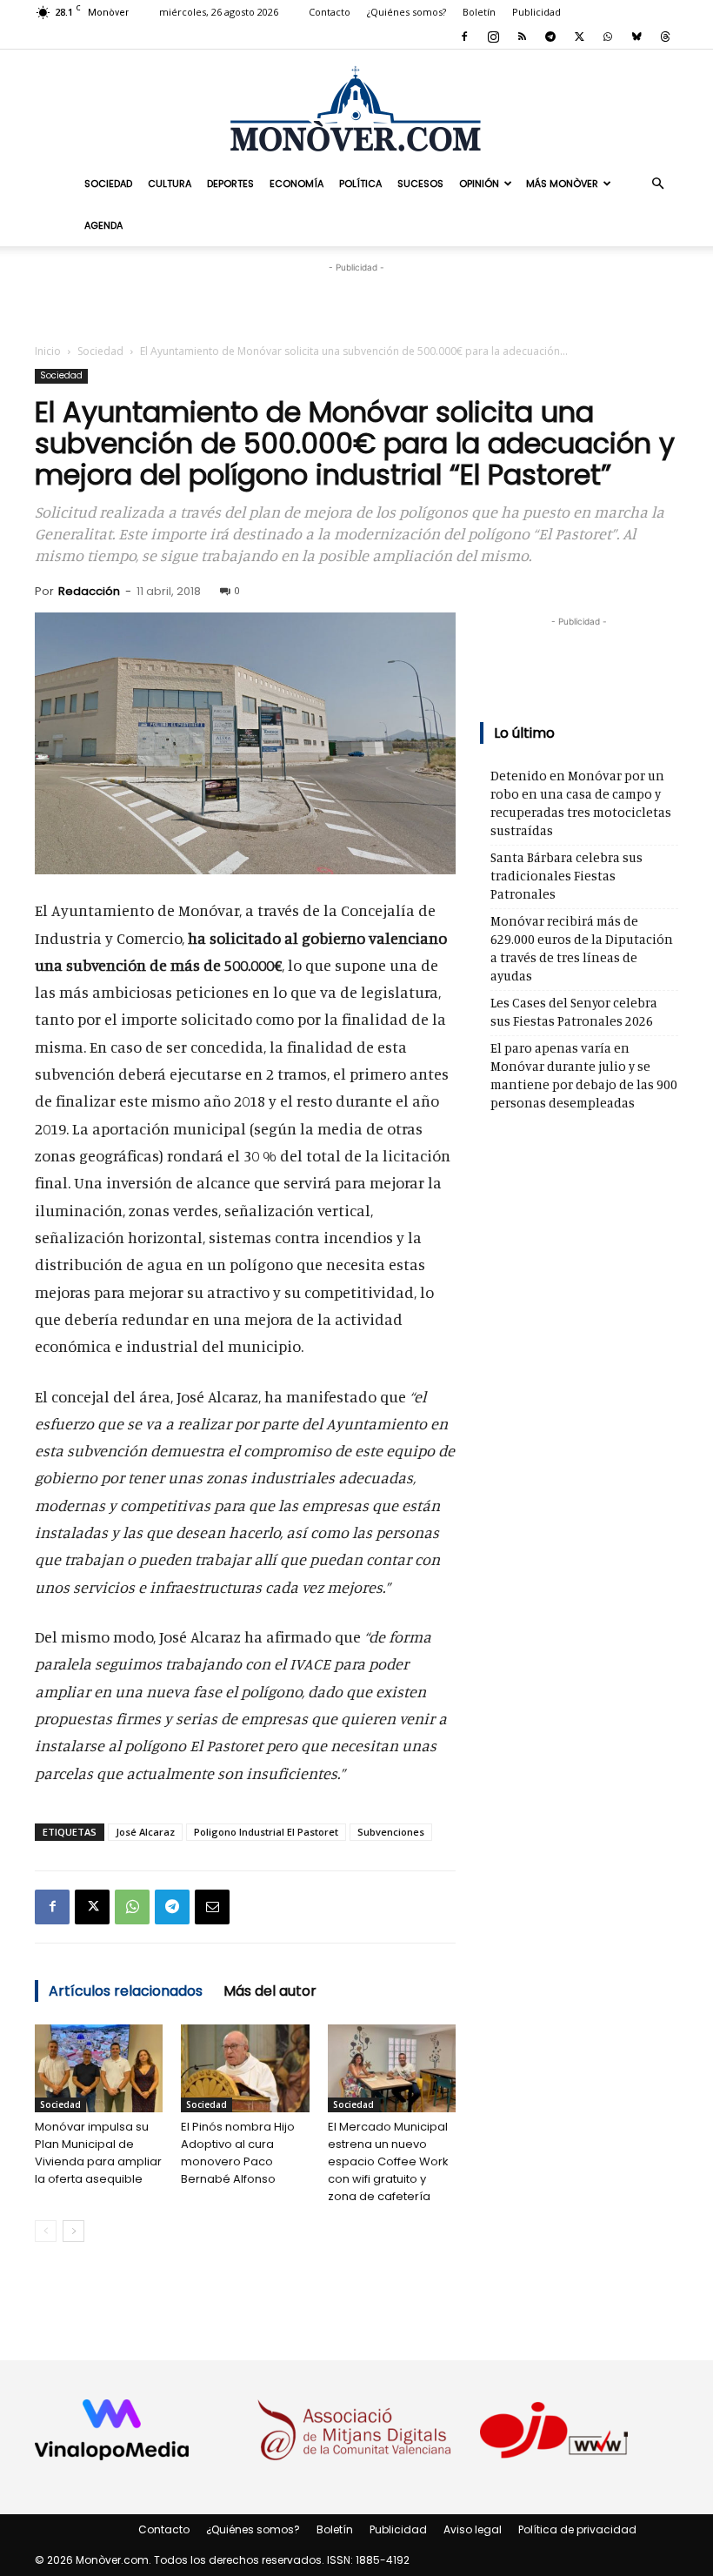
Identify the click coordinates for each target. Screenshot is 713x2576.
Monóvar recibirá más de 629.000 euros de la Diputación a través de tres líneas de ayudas (582, 948)
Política (360, 184)
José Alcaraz (145, 1832)
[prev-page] (46, 2231)
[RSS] (522, 37)
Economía (297, 184)
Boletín (479, 12)
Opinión (479, 184)
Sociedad (108, 184)
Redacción (89, 591)
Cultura (170, 184)
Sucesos (420, 184)
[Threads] (665, 37)
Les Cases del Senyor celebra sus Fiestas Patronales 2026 (574, 1012)
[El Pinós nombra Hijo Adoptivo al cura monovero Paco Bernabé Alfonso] (245, 2068)
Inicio (48, 351)
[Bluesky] (636, 37)
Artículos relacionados (126, 1991)
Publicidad (536, 12)
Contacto (330, 12)
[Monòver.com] (356, 108)
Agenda (103, 225)
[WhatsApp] (608, 37)
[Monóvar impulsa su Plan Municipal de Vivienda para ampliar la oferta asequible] (99, 2068)
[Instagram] (493, 37)
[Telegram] (550, 37)
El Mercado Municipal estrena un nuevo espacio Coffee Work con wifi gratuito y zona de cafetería (388, 2161)
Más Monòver (562, 184)
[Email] (212, 1907)
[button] (657, 183)
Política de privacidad (577, 2529)
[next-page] (73, 2231)
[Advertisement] (356, 303)
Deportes (230, 184)
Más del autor (270, 1991)
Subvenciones (391, 1832)
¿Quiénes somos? (406, 12)
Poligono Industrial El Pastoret (266, 1832)
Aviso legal (473, 2529)
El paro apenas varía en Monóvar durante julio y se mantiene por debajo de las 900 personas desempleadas (584, 1075)
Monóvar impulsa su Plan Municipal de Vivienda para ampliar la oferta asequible (98, 2153)
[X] (579, 37)
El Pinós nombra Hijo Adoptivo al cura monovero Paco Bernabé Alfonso (238, 2153)
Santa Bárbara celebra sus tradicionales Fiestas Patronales (566, 876)
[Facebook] (464, 37)
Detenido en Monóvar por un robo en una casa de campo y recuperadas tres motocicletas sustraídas (581, 803)
